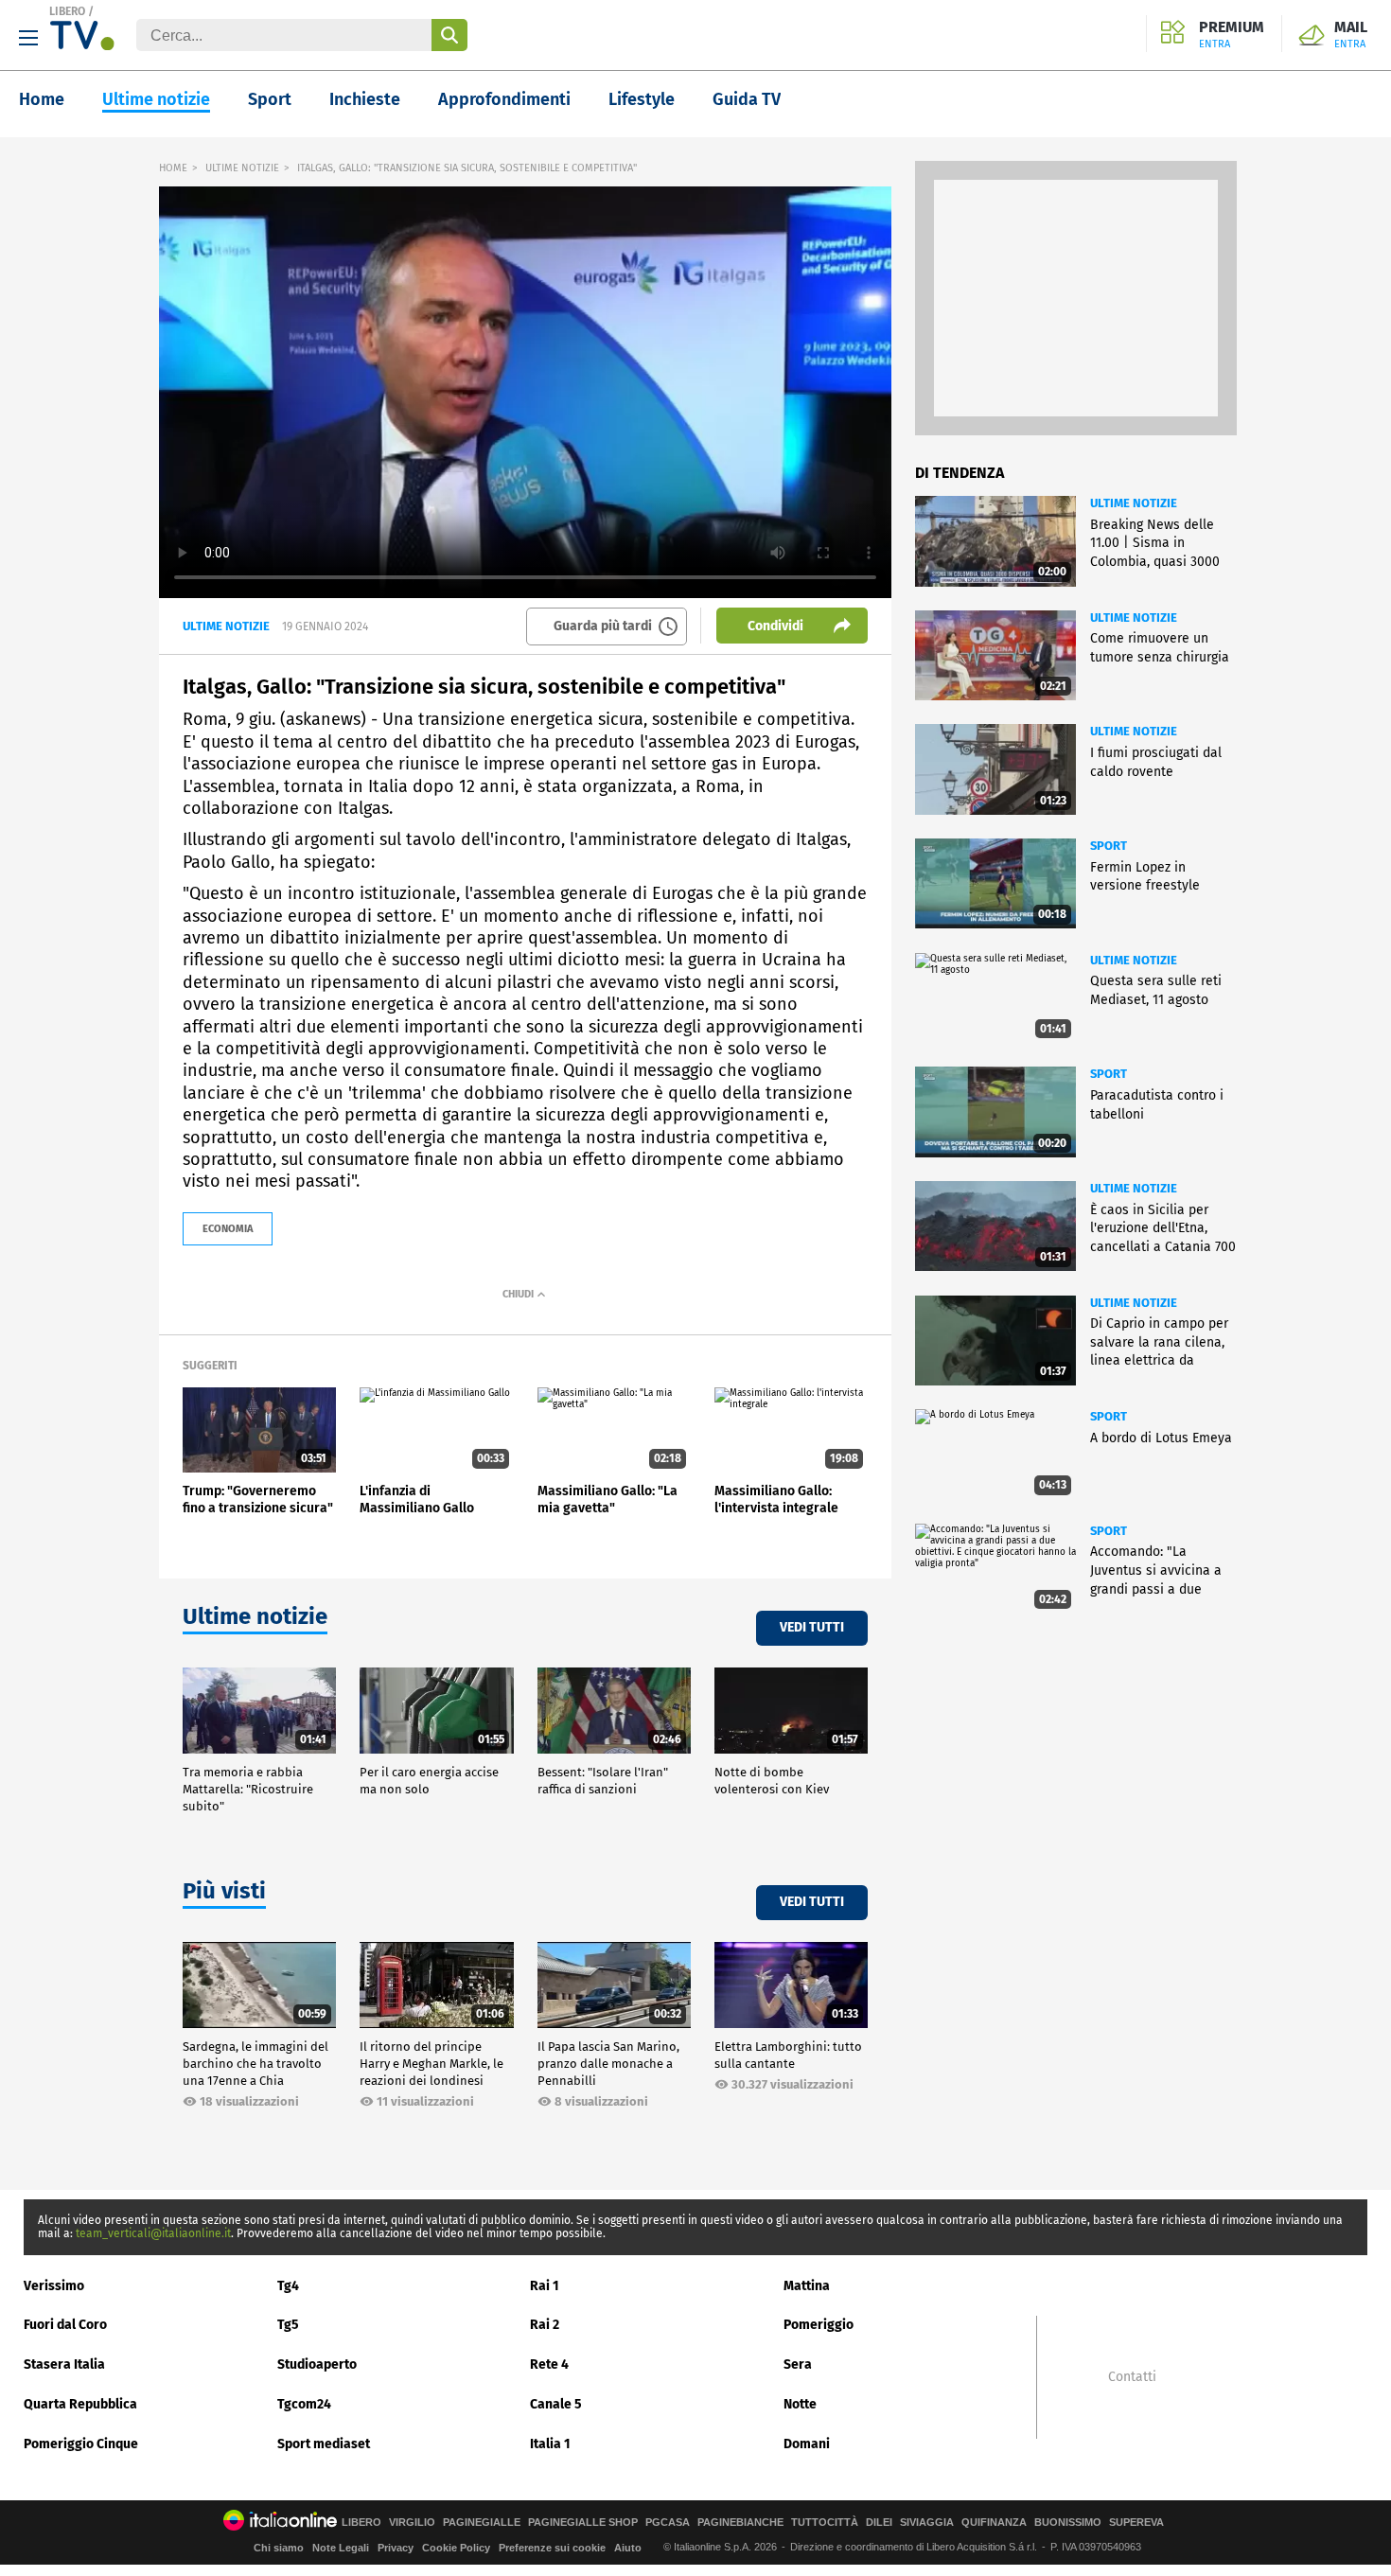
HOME (173, 168)
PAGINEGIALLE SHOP (583, 2523)
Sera (798, 2364)
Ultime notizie (156, 99)
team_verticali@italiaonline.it (153, 2233)
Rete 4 (549, 2364)
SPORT (1109, 846)
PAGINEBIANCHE (740, 2523)
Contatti (1132, 2377)
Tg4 (288, 2286)
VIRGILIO (412, 2523)
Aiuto (628, 2548)
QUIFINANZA (994, 2523)
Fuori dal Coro (65, 2325)
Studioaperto (317, 2364)
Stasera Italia (64, 2364)
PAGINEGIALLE (482, 2523)
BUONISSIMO (1068, 2523)
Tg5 (288, 2325)
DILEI (879, 2523)
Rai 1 (545, 2286)
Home (42, 99)
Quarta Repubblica (80, 2404)
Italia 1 (550, 2444)
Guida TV (747, 99)
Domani (807, 2444)
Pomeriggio (819, 2325)
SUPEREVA (1136, 2523)
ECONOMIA (228, 1229)
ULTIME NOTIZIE (242, 168)
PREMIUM (1232, 35)
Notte (800, 2404)
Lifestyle (642, 99)
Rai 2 (545, 2325)
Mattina (807, 2286)
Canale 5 (556, 2404)
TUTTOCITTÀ (825, 2523)
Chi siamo (279, 2548)
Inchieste (365, 99)
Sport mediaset (324, 2444)
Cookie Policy (456, 2548)
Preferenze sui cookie (552, 2548)
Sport (270, 99)
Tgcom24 (304, 2404)
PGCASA (668, 2523)
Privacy (396, 2548)
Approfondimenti (504, 99)
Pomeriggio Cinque (81, 2444)
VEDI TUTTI (812, 1627)
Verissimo (54, 2286)
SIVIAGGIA (927, 2523)
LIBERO (67, 11)
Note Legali (341, 2548)
